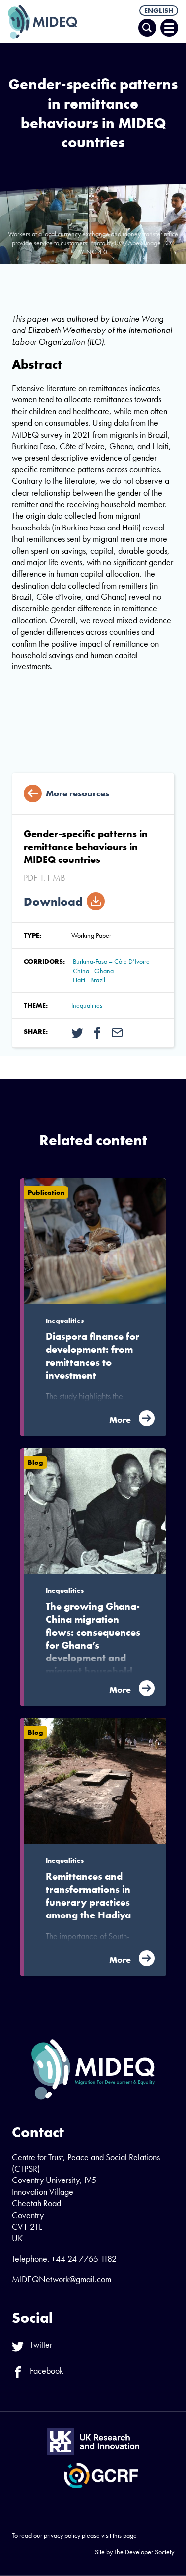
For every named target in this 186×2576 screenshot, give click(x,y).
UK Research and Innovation (93, 2442)
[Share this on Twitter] (77, 1032)
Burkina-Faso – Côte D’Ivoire (111, 961)
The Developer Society (144, 2552)
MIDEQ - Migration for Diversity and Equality (43, 22)
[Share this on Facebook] (97, 1032)
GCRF (101, 2476)
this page (125, 2535)
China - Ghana (93, 971)
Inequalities (87, 1005)
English (159, 10)
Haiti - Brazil (89, 980)
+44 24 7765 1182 (84, 2259)
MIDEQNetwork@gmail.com (62, 2279)
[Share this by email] (117, 1032)
